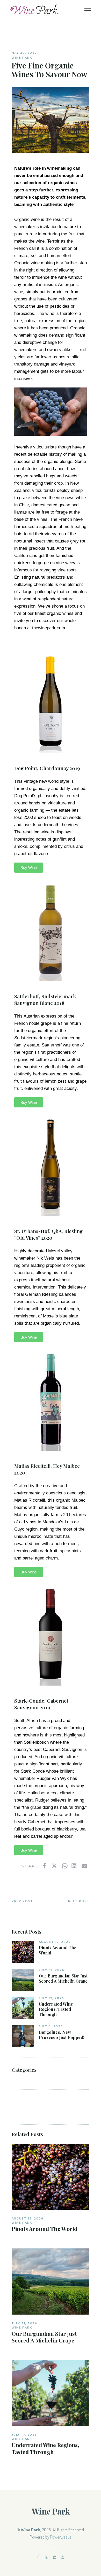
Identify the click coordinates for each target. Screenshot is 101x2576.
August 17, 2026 (55, 1942)
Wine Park (22, 58)
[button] (29, 868)
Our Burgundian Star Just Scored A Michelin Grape (63, 1978)
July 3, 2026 (51, 2026)
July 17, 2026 (52, 1998)
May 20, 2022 (24, 53)
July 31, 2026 (52, 1970)
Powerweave (61, 2537)
